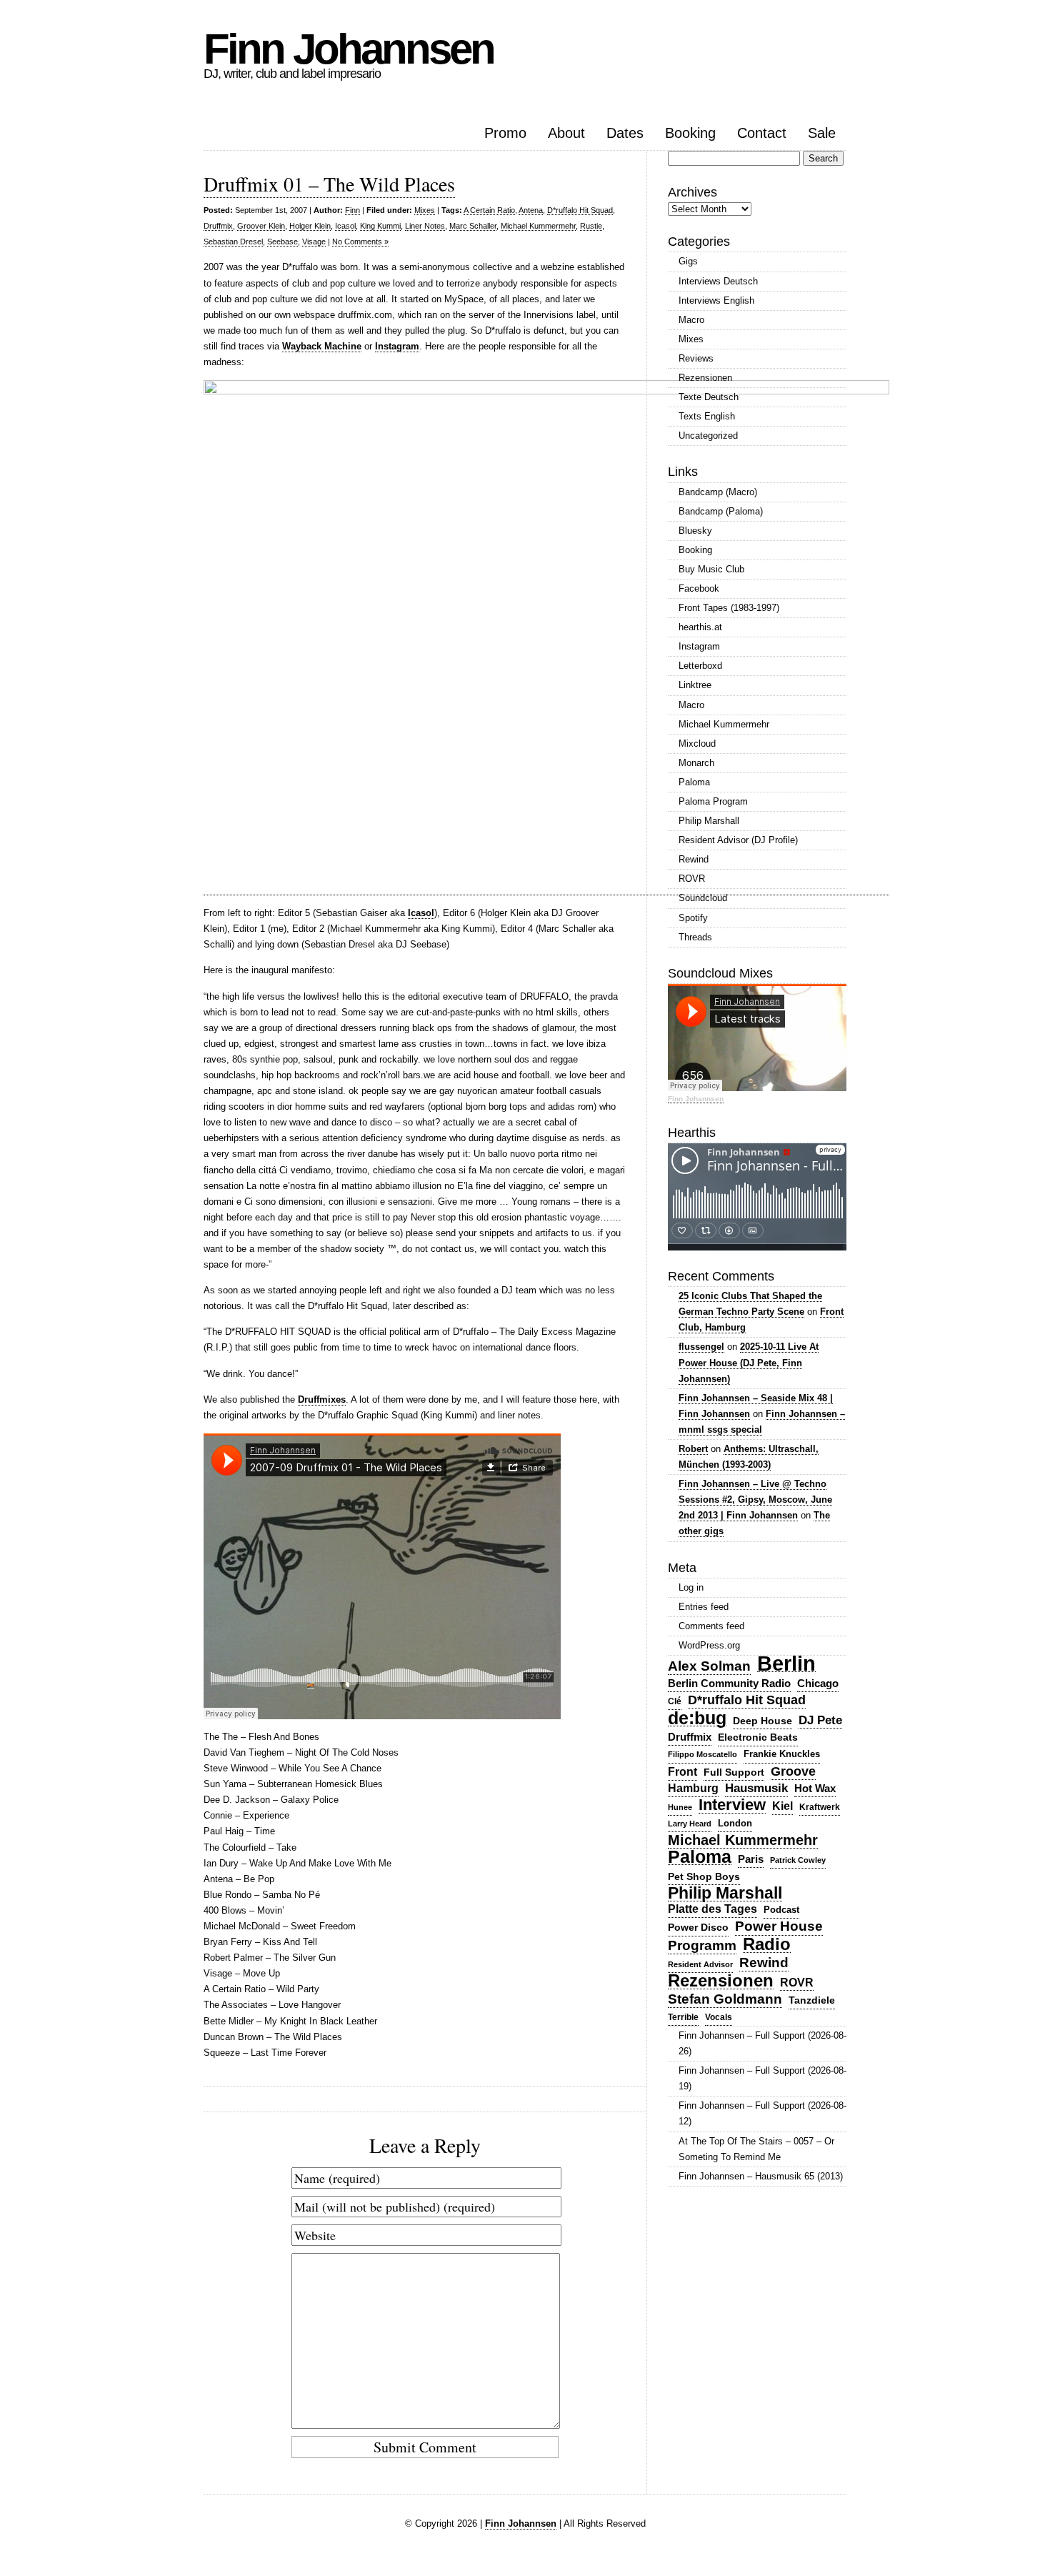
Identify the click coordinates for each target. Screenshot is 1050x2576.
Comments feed (711, 1626)
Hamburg (693, 1788)
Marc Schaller (473, 226)
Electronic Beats (758, 1737)
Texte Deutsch (709, 397)
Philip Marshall (709, 821)
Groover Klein (261, 226)
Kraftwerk (820, 1807)
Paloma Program (713, 801)
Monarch (696, 763)
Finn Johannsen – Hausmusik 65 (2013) (761, 2176)
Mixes (425, 210)
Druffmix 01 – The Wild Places (329, 184)
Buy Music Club (711, 569)
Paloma (694, 782)
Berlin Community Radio (729, 1683)
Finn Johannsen (349, 49)
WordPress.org (709, 1645)
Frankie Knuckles (782, 1754)
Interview (732, 1805)
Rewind (694, 859)
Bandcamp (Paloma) (721, 511)
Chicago (818, 1683)
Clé (675, 1701)
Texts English (707, 416)
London (735, 1823)
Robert (693, 1449)
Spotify (693, 918)
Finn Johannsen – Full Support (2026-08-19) (762, 2078)
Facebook (699, 588)
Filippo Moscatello (702, 1754)
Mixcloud (697, 744)
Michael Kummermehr (538, 226)
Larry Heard (690, 1824)
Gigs (688, 261)
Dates (625, 133)
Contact (762, 133)
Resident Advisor (700, 1964)
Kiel (782, 1806)
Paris (751, 1859)
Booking (690, 133)
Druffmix (218, 226)
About (566, 133)
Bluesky (695, 531)
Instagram (397, 346)
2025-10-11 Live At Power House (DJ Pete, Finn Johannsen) (749, 1362)
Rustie (591, 226)
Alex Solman (709, 1666)
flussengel (701, 1347)
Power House (779, 1926)
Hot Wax (815, 1789)
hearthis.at (700, 627)
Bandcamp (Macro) (718, 492)
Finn (352, 210)
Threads (695, 937)
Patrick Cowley (798, 1860)
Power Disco (698, 1927)
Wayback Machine (322, 346)
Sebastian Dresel (233, 242)
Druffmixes (322, 1399)
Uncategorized (708, 436)
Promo (505, 133)
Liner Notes (425, 226)
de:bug (697, 1718)
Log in (691, 1587)
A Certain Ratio (489, 210)
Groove (793, 1771)
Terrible (683, 2017)
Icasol (345, 226)
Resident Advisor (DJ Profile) (738, 840)
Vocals (719, 2017)
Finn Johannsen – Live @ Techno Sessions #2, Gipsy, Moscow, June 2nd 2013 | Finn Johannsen (755, 1500)
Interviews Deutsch (718, 281)
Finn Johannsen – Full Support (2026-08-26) (762, 2043)
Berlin (786, 1664)
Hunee (680, 1807)
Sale (822, 133)
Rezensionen (705, 378)
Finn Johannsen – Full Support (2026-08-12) (762, 2113)
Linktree (695, 685)
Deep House (762, 1721)
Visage (314, 242)
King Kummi (380, 226)
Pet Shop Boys (704, 1876)
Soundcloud (703, 898)
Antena (531, 210)
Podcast (781, 1910)
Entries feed (704, 1607)
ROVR (692, 879)
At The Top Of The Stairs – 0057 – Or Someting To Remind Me (756, 2149)
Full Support (734, 1772)
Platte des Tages (712, 1909)
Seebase (282, 242)
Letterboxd (700, 666)
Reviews (696, 358)
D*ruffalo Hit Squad (580, 210)
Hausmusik (756, 1788)
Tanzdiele (812, 2000)
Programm (702, 1945)
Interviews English (716, 300)
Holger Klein (310, 226)
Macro (691, 320)
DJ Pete (820, 1720)
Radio (767, 1945)
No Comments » (360, 242)
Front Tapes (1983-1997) (729, 608)
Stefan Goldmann (725, 1999)
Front (682, 1772)
